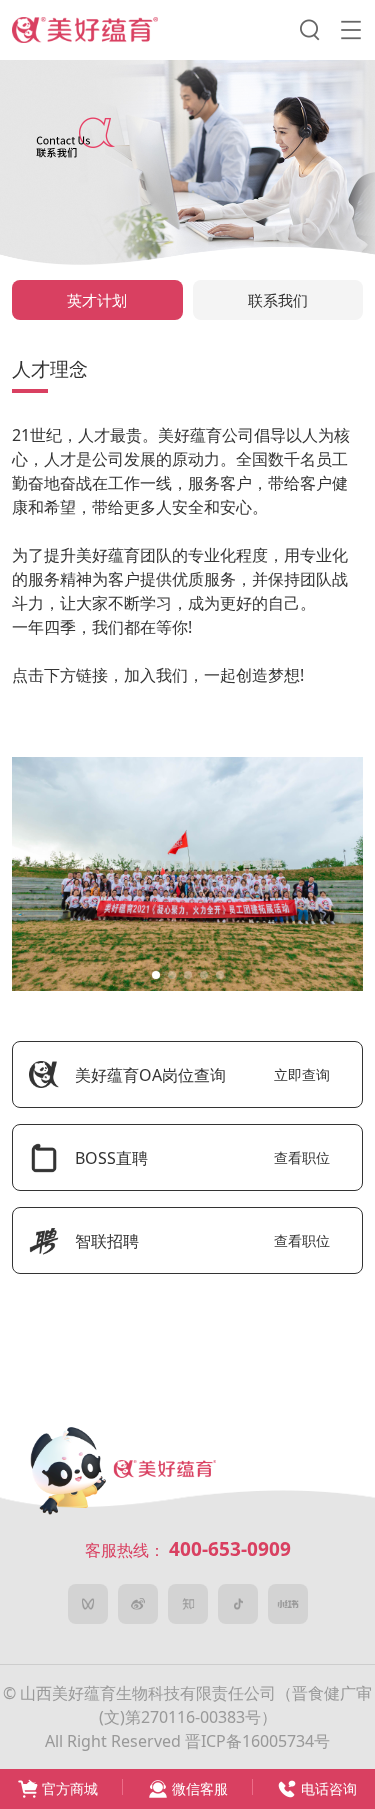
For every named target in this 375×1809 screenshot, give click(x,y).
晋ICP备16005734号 (257, 1741)
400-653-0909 (230, 1549)
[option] (187, 874)
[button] (156, 975)
